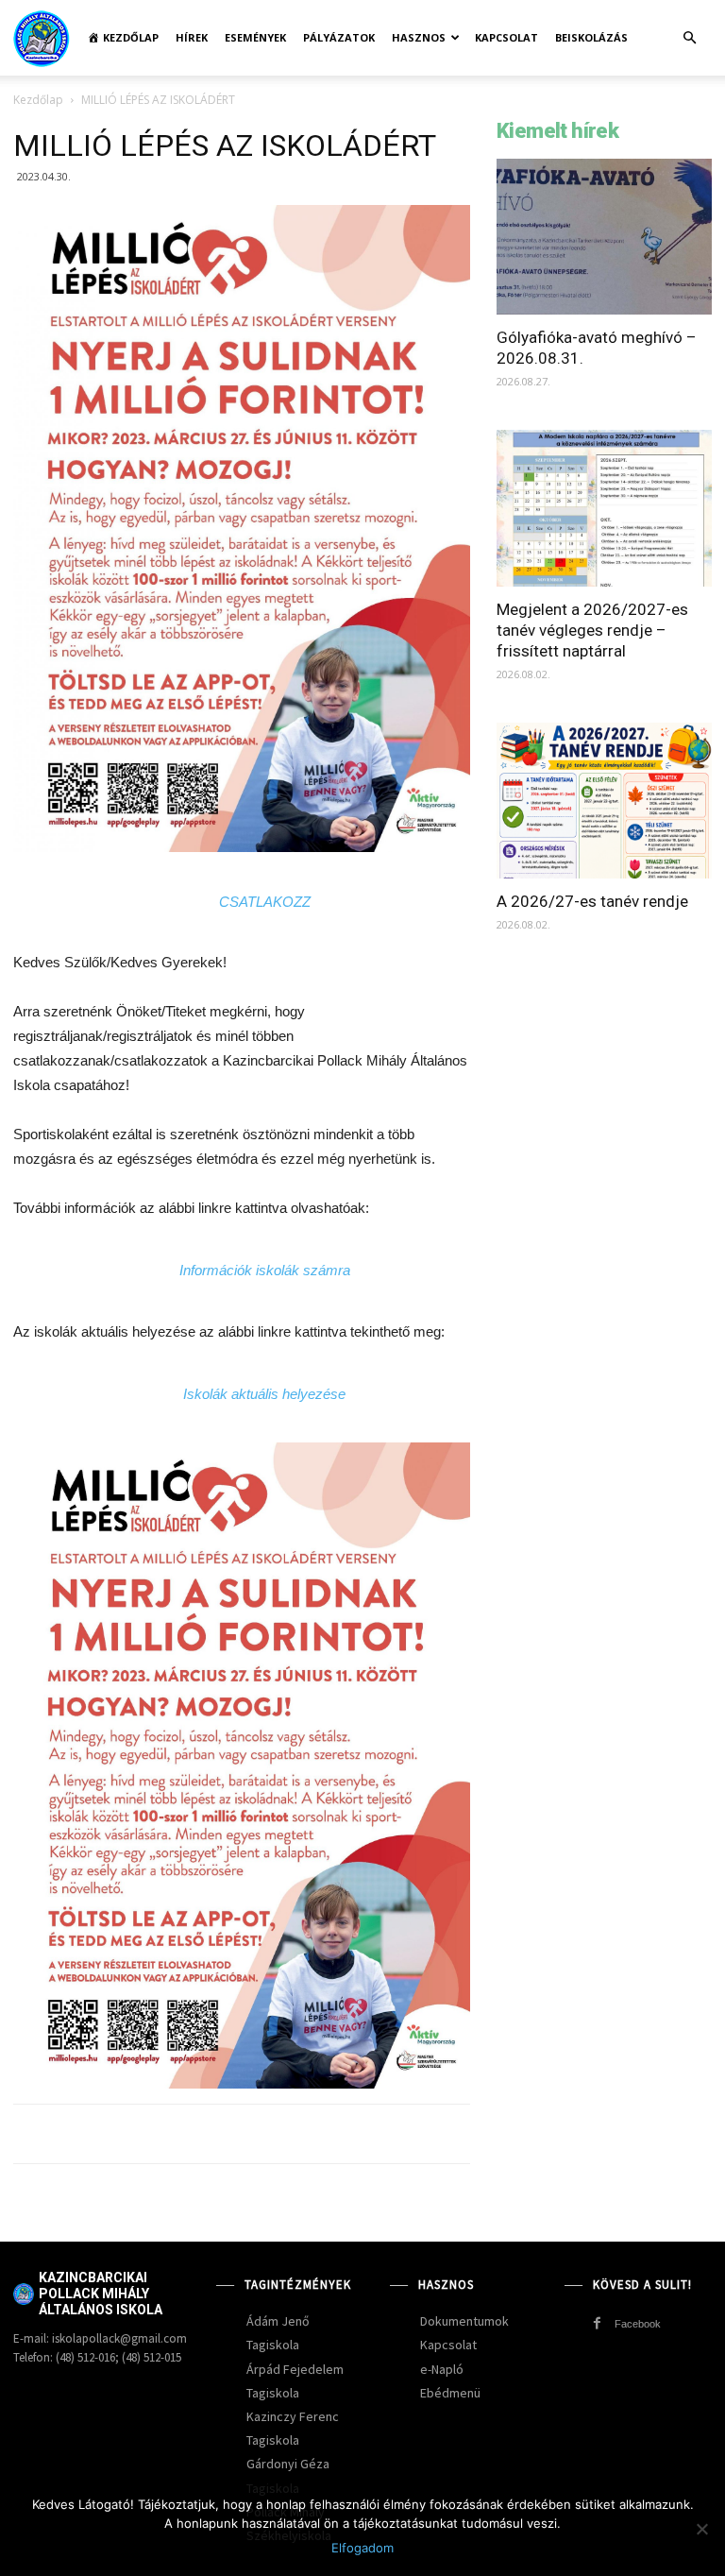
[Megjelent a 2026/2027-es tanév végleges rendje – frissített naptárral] (604, 508)
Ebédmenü (450, 2393)
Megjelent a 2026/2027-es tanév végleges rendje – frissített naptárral (592, 630)
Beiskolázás (591, 37)
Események (255, 37)
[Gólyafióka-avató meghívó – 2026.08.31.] (604, 237)
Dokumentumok (464, 2321)
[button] (689, 38)
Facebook (638, 2324)
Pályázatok (339, 37)
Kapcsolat (506, 37)
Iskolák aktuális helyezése (264, 1394)
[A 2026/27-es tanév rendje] (604, 801)
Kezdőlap (38, 100)
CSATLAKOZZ (265, 902)
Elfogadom (362, 2548)
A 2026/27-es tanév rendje (592, 901)
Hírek (192, 37)
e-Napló (442, 2369)
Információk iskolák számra (265, 1270)
